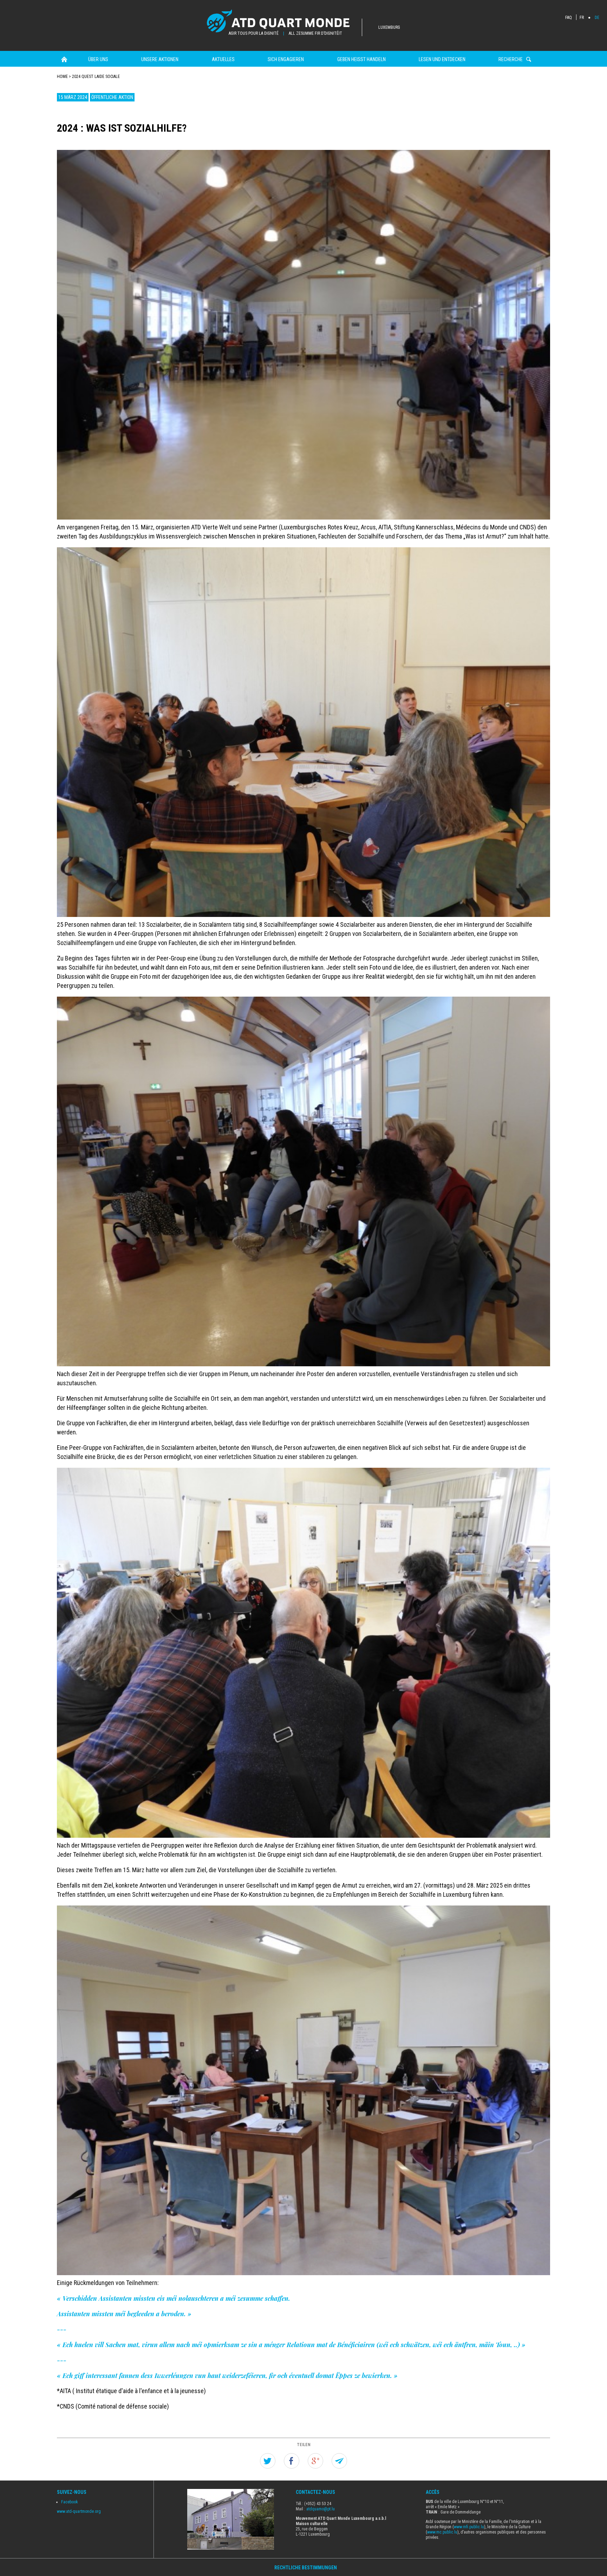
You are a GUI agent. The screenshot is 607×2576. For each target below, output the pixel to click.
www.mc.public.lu (442, 2532)
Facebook (70, 2502)
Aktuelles (223, 59)
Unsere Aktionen (160, 59)
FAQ (569, 18)
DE (597, 18)
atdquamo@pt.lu (321, 2509)
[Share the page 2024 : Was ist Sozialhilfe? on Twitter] (268, 2461)
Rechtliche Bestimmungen (306, 2568)
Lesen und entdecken (442, 59)
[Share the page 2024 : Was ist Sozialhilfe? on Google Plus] (315, 2461)
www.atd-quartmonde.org (79, 2511)
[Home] (285, 22)
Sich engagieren (286, 59)
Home (64, 59)
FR (582, 18)
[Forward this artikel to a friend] (339, 2461)
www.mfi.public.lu (469, 2527)
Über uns (98, 59)
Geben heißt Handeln (361, 59)
